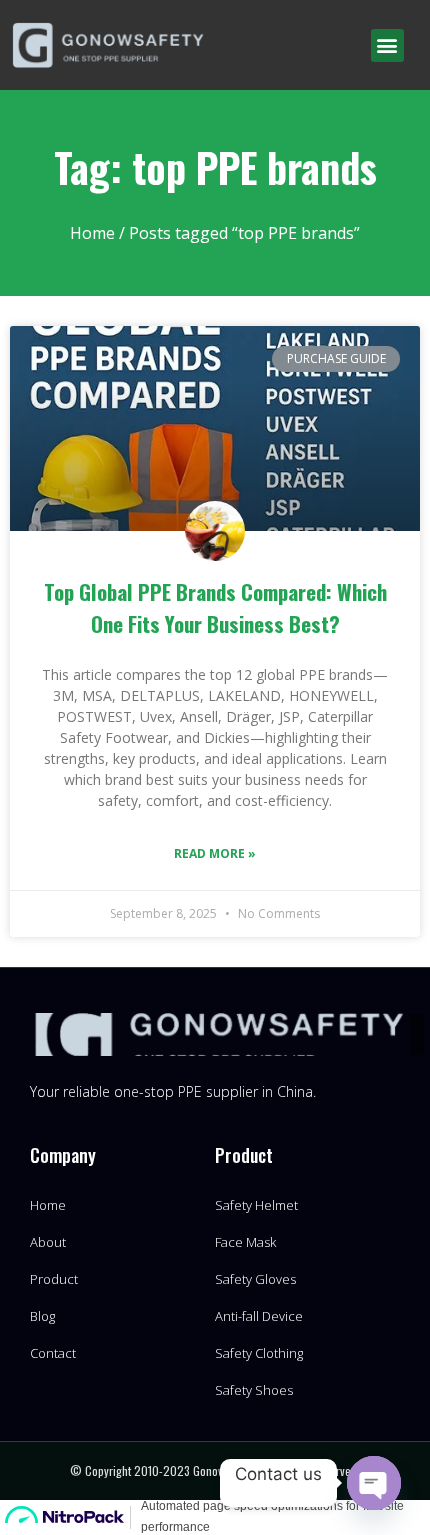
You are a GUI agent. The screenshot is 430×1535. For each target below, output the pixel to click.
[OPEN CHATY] (374, 1483)
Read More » (215, 853)
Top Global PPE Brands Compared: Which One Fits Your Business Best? (215, 607)
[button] (387, 45)
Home (92, 233)
